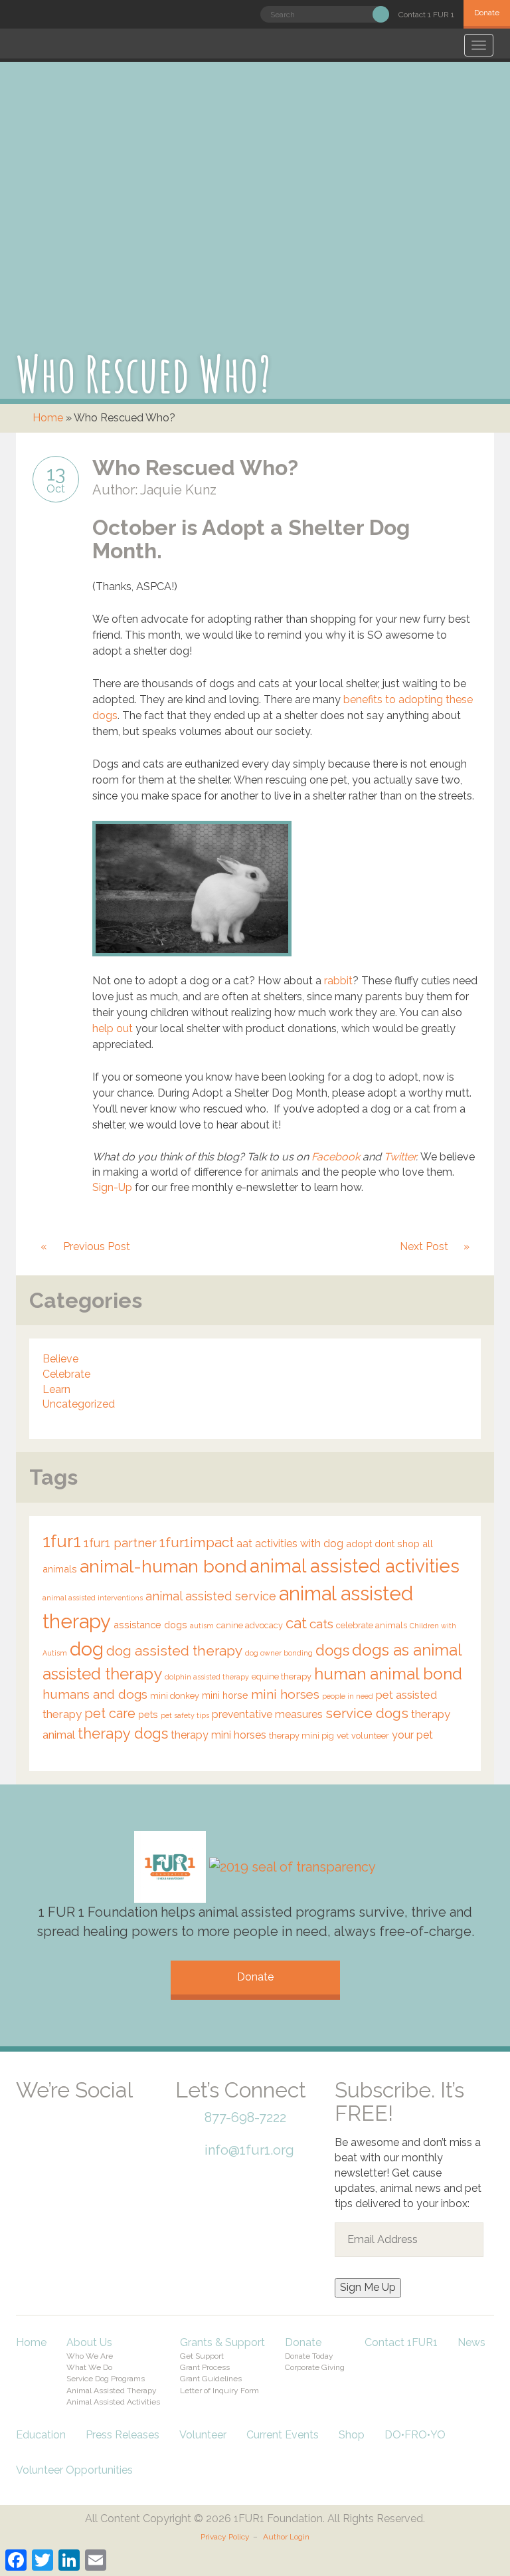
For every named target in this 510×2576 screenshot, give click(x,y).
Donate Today (309, 2356)
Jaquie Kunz (178, 490)
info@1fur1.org (249, 2150)
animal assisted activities (355, 1566)
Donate (487, 13)
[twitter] (82, 2108)
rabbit (338, 981)
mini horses (285, 1694)
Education (41, 2435)
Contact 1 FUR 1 (426, 15)
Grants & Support (222, 2342)
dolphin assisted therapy (207, 1677)
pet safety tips (185, 1715)
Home (48, 418)
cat (296, 1623)
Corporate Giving (315, 2367)
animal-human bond (163, 1566)
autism (202, 1626)
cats (321, 1624)
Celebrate (66, 1374)
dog (87, 1649)
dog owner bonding (279, 1653)
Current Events (283, 2435)
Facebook (336, 1157)
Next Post (424, 1246)
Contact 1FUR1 (401, 2342)
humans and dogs (95, 1694)
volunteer (370, 1736)
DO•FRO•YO (415, 2435)
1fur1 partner (120, 1543)
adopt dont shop (383, 1544)
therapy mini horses (218, 1735)
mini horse (225, 1695)
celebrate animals (372, 1625)
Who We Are (90, 2356)
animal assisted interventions (93, 1598)
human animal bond (388, 1674)
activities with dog (299, 1544)
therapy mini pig (301, 1736)
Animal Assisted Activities (113, 2402)
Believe (60, 1359)
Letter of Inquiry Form (219, 2391)
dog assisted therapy (174, 1651)
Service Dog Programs (106, 2379)
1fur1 (62, 1541)
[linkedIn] (129, 2108)
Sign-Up (112, 1187)
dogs (332, 1650)
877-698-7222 (245, 2117)
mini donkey (175, 1696)
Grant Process (205, 2367)
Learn (56, 1389)
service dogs (367, 1713)
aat (244, 1544)
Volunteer (203, 2435)
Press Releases (123, 2435)
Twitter (400, 1157)
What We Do (89, 2367)
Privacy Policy (225, 2537)
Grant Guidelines (211, 2379)
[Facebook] (36, 2108)
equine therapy (282, 1676)
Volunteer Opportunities (74, 2470)
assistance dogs (150, 1625)
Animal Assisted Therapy (112, 2391)
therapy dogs (123, 1733)
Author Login (286, 2537)
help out (113, 1028)
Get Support (202, 2356)
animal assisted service (211, 1596)
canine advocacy (250, 1625)
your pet (412, 1735)
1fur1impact (197, 1543)
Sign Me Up (368, 2287)
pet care (110, 1713)
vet (343, 1736)
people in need (348, 1696)
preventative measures (267, 1714)
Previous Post (97, 1246)
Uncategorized (79, 1404)
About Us (89, 2342)
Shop (352, 2435)
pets (148, 1714)
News (471, 2342)
